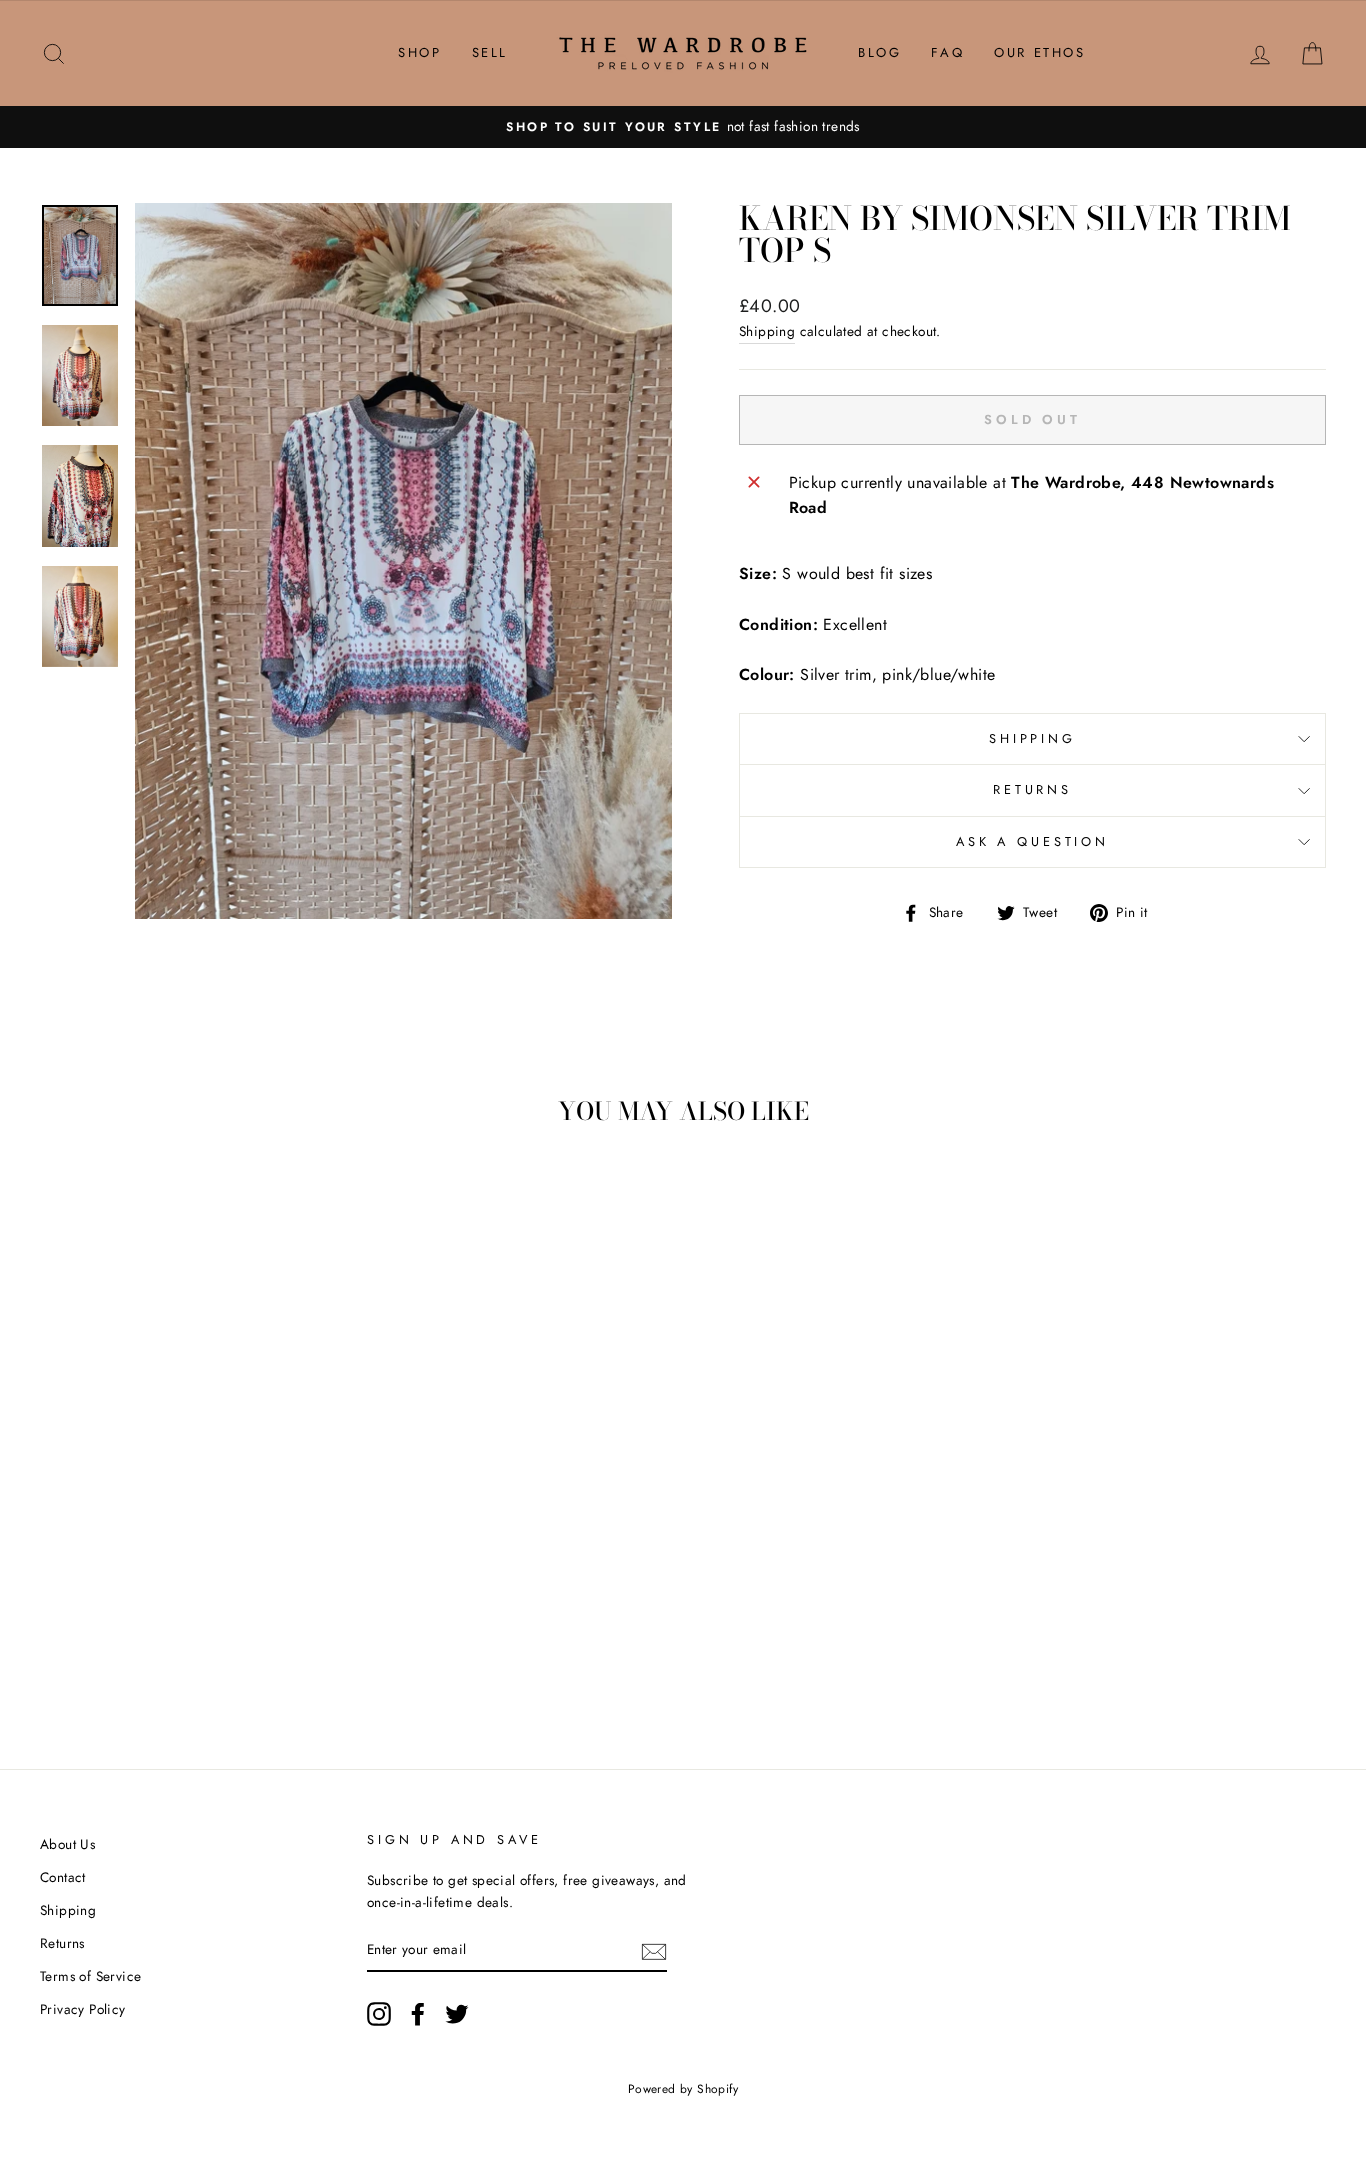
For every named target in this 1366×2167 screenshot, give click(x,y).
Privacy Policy (83, 2009)
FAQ (947, 52)
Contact (63, 1877)
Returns (1032, 789)
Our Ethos (1039, 52)
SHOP (419, 52)
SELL (490, 52)
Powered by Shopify (683, 2089)
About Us (67, 1844)
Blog (879, 52)
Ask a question (1032, 841)
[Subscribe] (654, 1950)
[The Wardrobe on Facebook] (418, 2014)
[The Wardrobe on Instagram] (379, 2014)
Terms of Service (90, 1976)
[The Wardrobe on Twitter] (457, 2014)
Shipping (767, 331)
